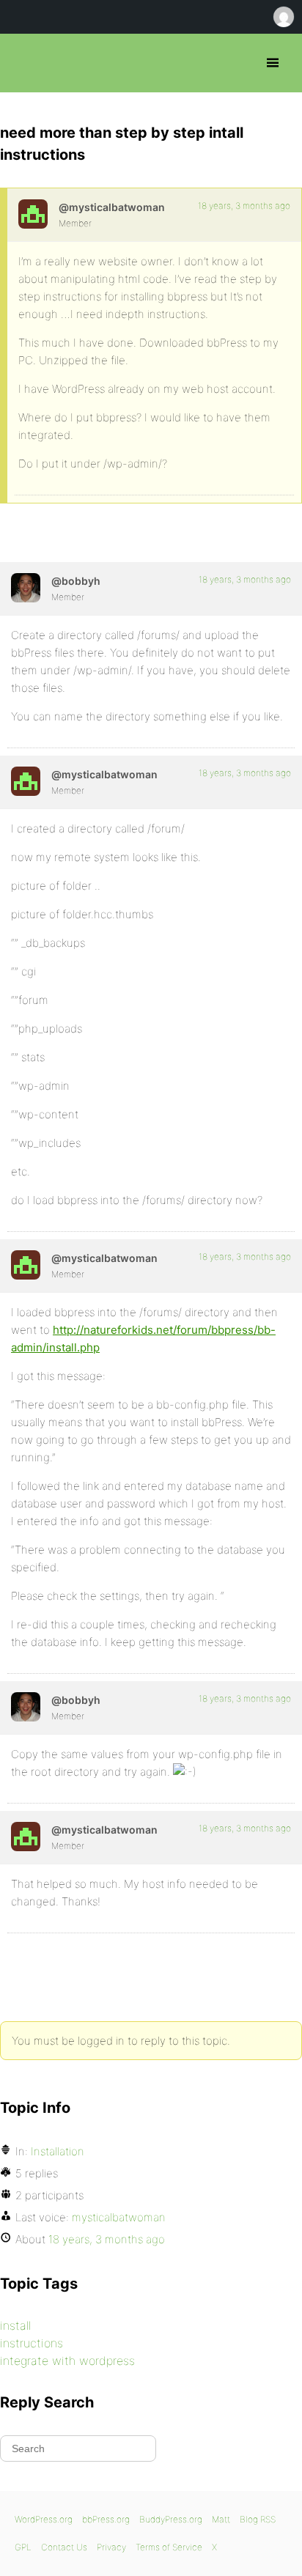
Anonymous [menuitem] (283, 17)
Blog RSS (258, 2519)
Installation (58, 2151)
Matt (221, 2519)
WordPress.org (44, 2519)
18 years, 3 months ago (244, 206)
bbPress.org (24, 63)
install (15, 2325)
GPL (23, 2547)
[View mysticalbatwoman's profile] (33, 214)
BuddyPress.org (171, 2519)
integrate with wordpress (67, 2361)
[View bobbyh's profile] (26, 588)
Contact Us (64, 2547)
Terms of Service (169, 2547)
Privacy (111, 2547)
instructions (32, 2343)
